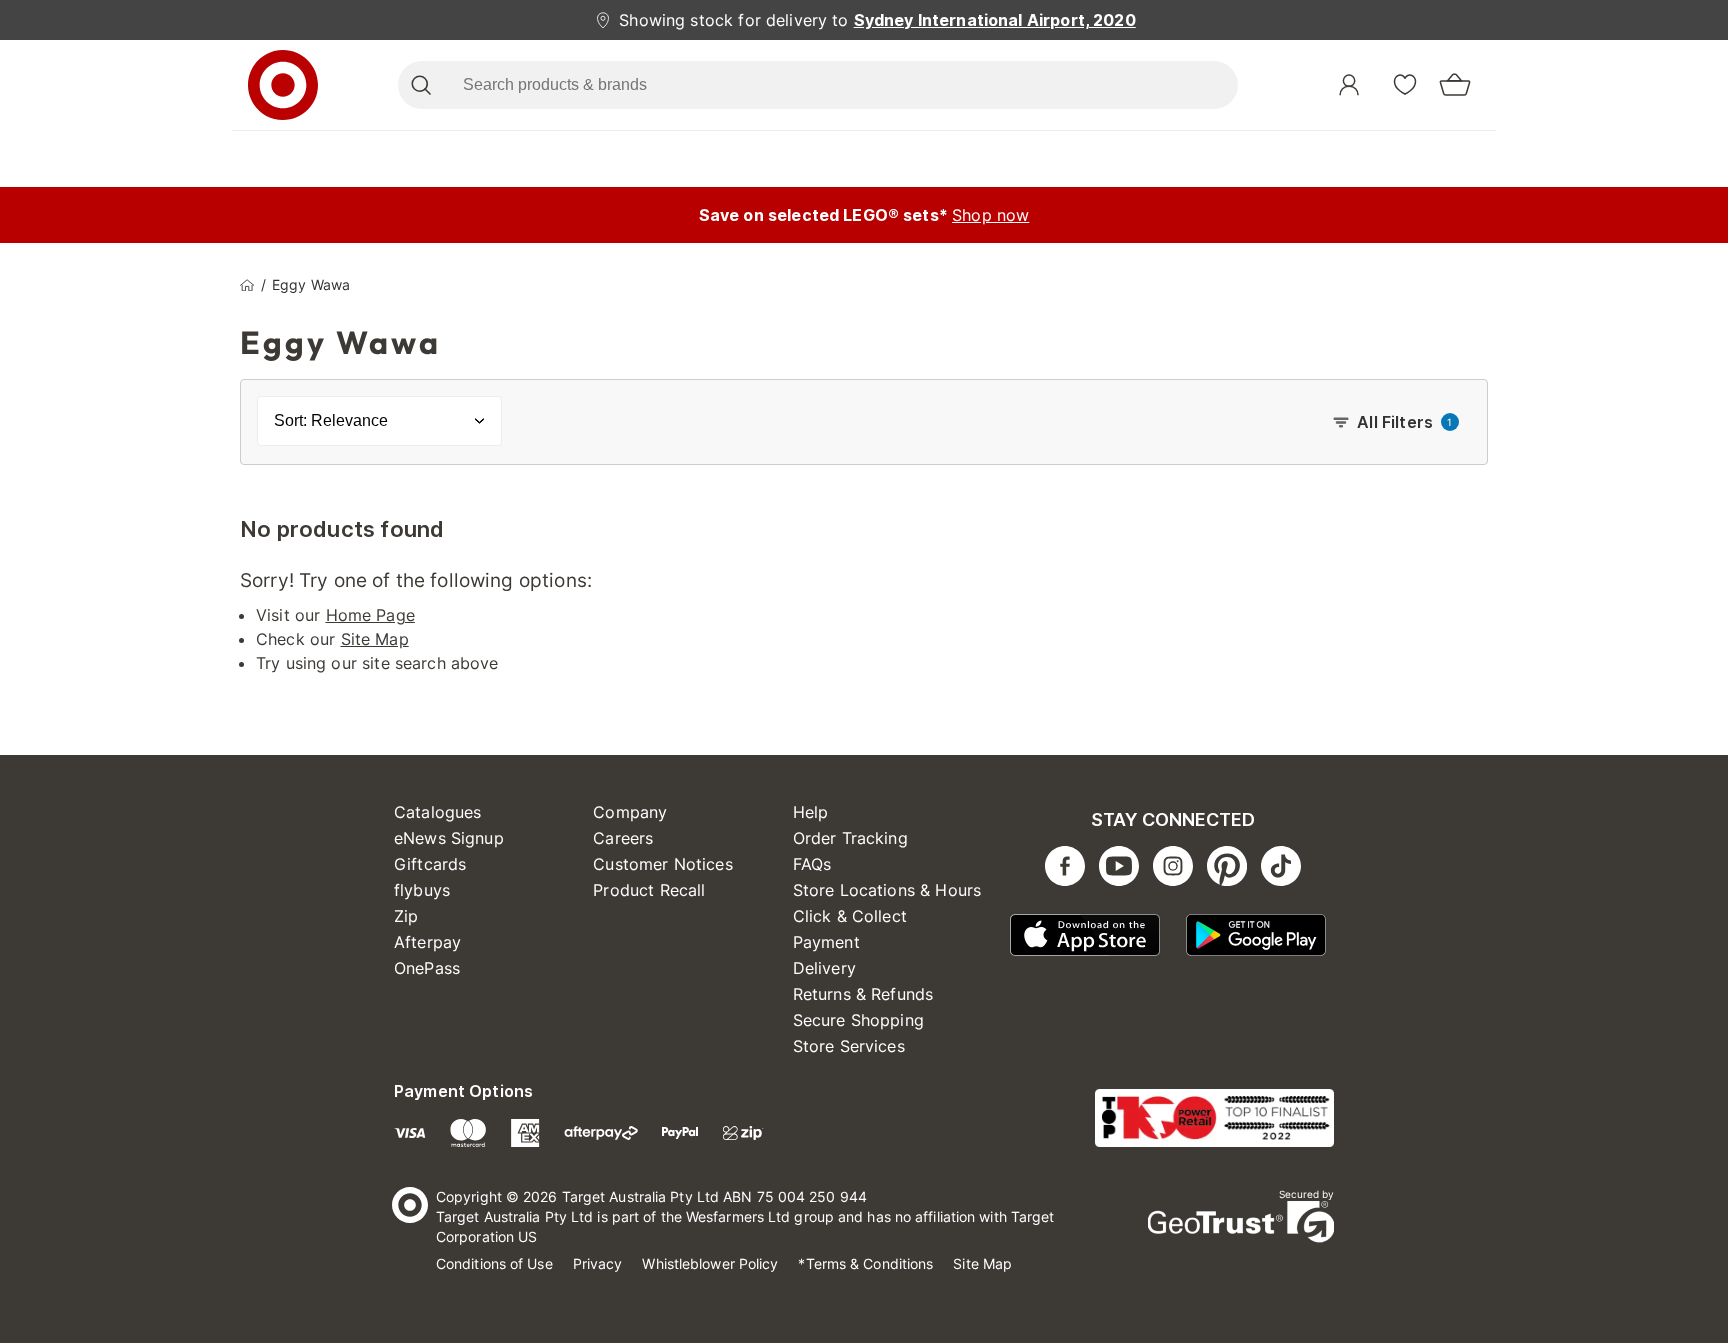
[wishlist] (1405, 84)
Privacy (598, 1263)
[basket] (1455, 85)
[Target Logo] (283, 85)
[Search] (420, 85)
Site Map (375, 639)
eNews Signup (449, 838)
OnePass (427, 968)
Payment (826, 942)
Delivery (824, 968)
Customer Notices (662, 864)
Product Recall (649, 890)
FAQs (812, 864)
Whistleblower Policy (710, 1263)
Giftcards (430, 864)
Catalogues (438, 812)
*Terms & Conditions (865, 1263)
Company (630, 812)
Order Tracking (850, 838)
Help (811, 812)
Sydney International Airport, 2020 (995, 20)
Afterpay (427, 942)
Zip (406, 916)
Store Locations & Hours (887, 890)
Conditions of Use (494, 1263)
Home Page (370, 615)
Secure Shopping (858, 1020)
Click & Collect (850, 916)
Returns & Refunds (863, 994)
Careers (623, 838)
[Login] (1349, 85)
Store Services (849, 1046)
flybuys (422, 890)
